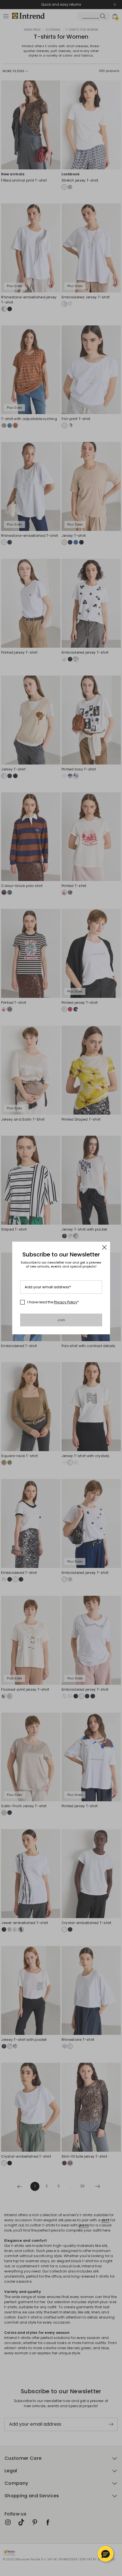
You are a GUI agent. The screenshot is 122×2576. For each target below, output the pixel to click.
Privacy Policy (66, 1302)
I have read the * (53, 1302)
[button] (106, 2554)
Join (61, 1320)
